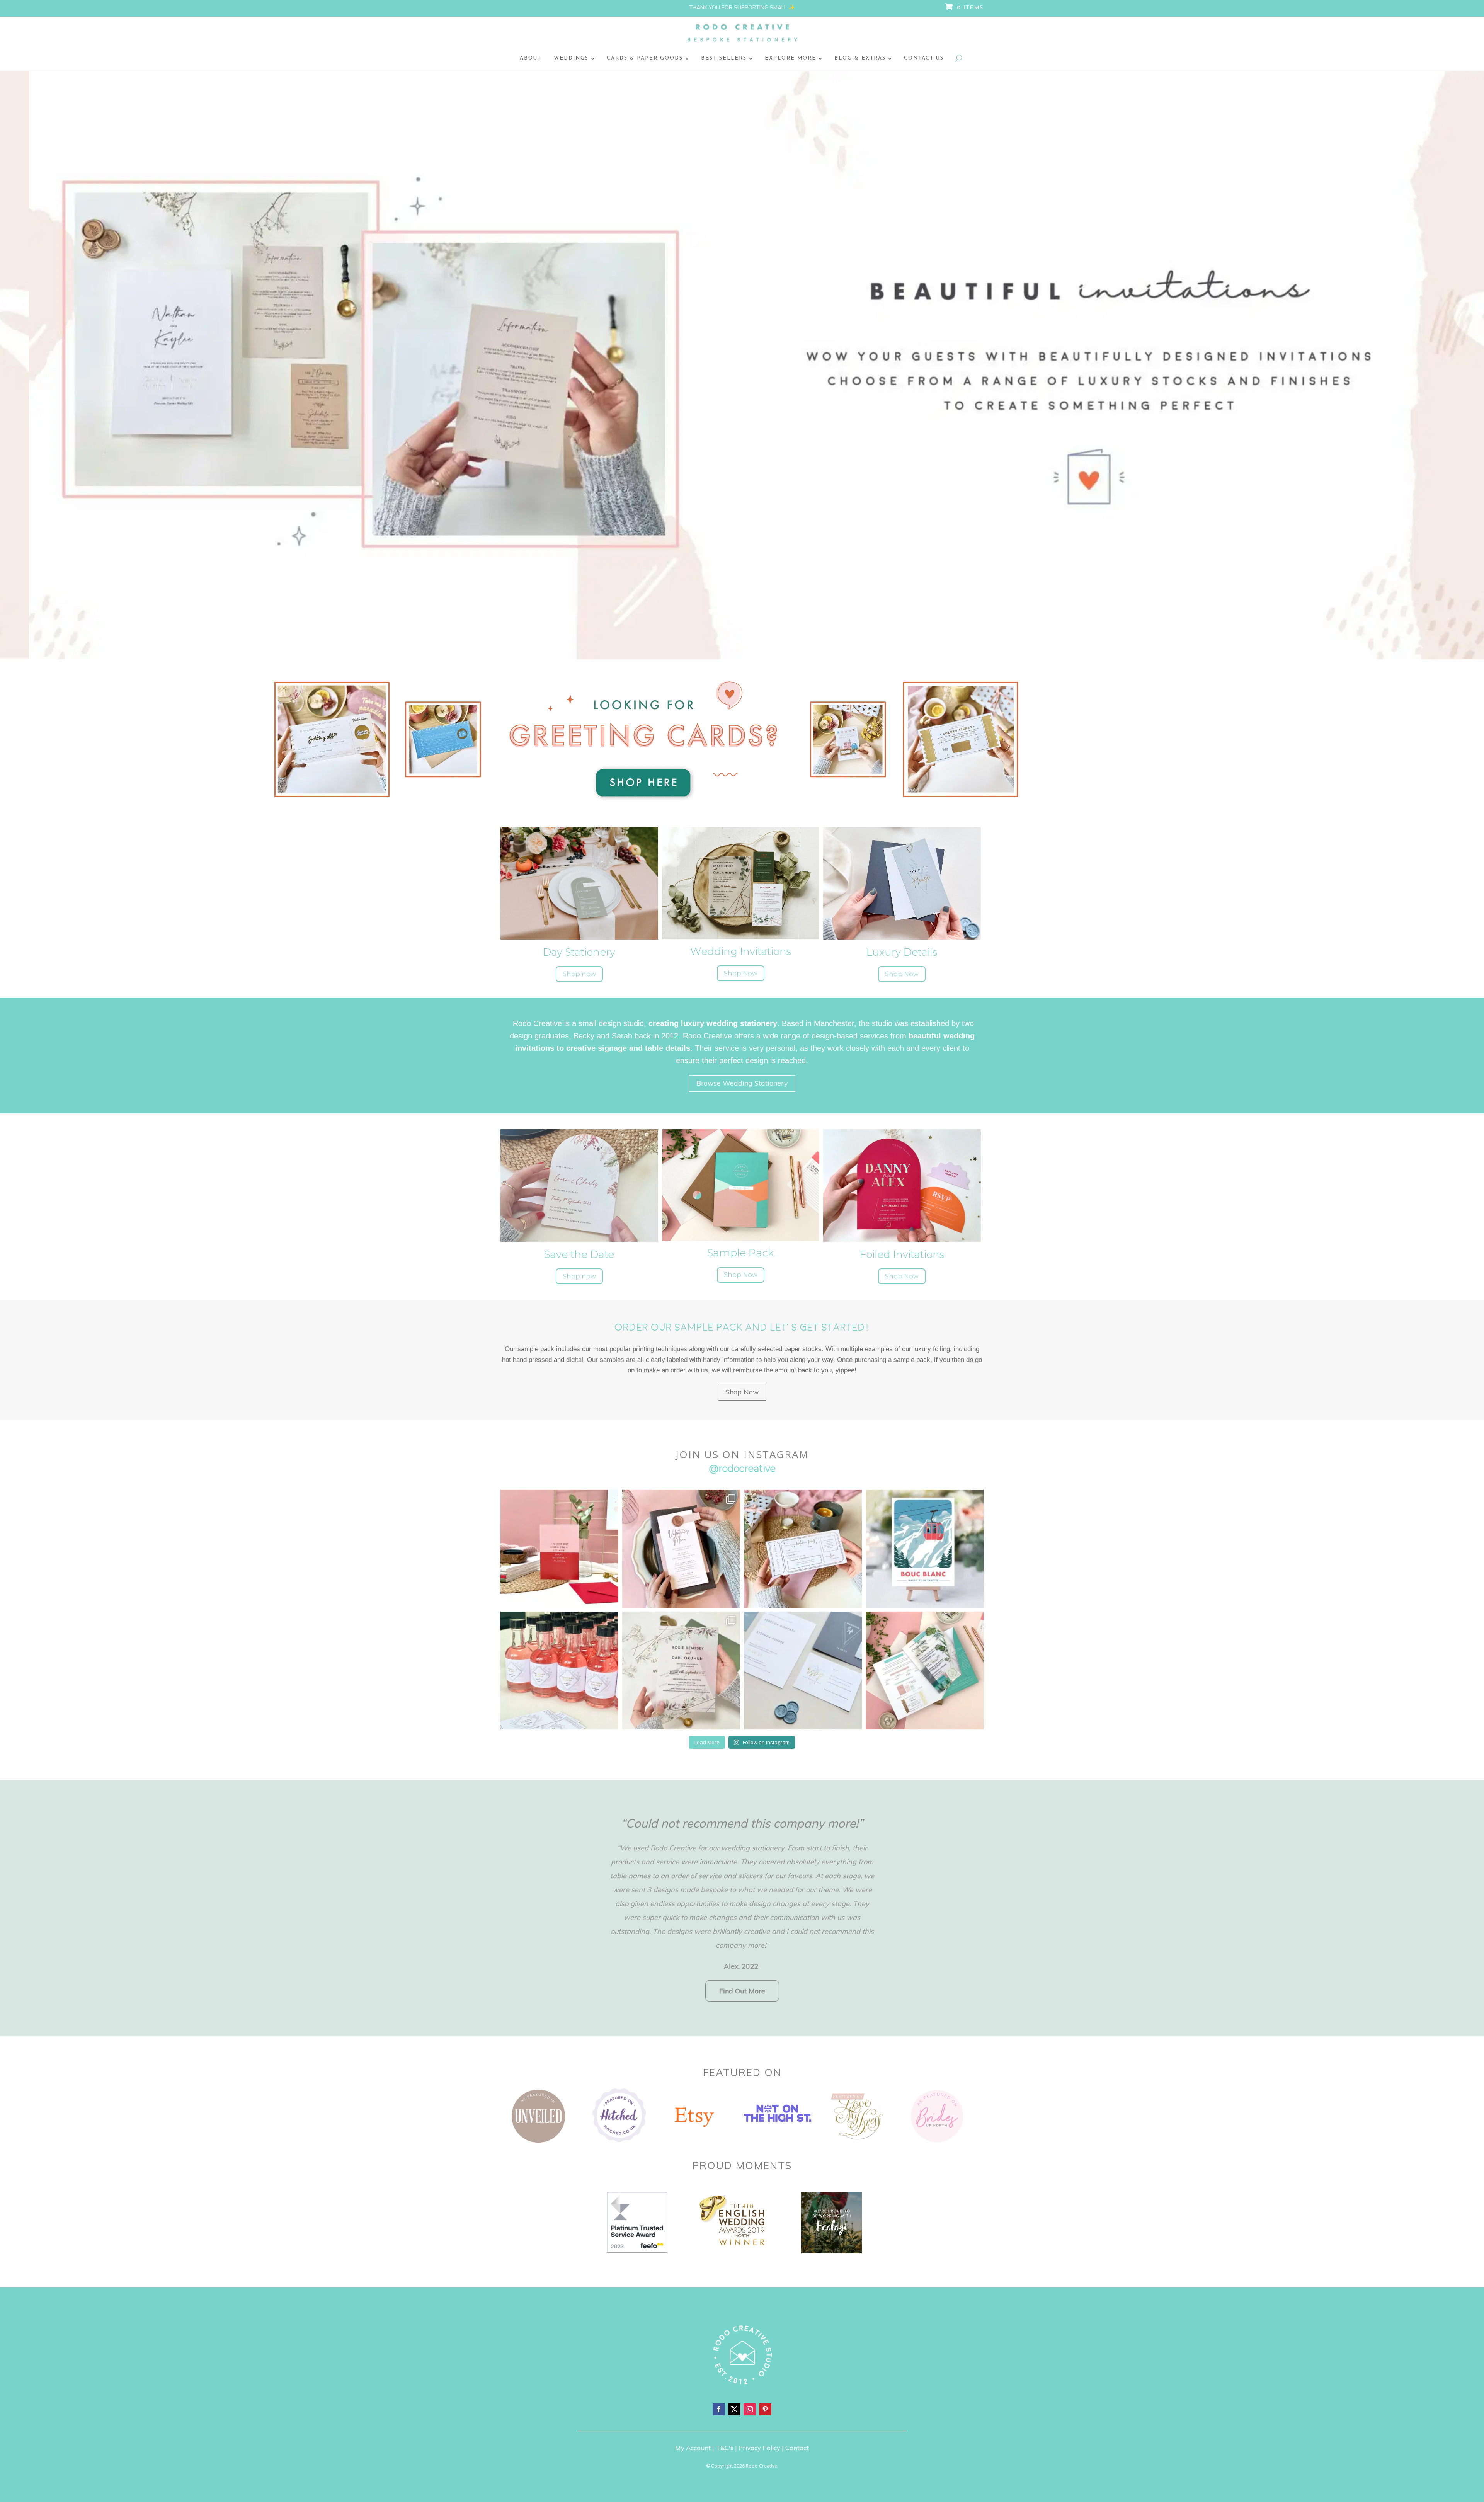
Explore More (791, 58)
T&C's (725, 2448)
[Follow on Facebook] (719, 2409)
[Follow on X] (734, 2409)
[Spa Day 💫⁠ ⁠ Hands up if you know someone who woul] (803, 1549)
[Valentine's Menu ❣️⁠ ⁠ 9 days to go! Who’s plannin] (681, 1549)
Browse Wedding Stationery (742, 1083)
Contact (797, 2448)
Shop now (579, 974)
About (531, 58)
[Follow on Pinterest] (765, 2409)
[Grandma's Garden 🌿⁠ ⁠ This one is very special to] (559, 1671)
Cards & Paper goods (645, 58)
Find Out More (742, 1991)
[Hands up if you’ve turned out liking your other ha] (559, 1549)
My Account (693, 2448)
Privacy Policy (759, 2448)
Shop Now (741, 973)
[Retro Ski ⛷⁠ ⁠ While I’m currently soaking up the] (925, 1549)
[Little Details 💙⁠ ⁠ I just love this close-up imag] (803, 1671)
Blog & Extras (860, 58)
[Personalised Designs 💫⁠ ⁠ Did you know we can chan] (681, 1671)
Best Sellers (724, 58)
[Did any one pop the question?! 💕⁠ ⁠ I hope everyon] (925, 1671)
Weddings (571, 58)
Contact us (924, 58)
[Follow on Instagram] (750, 2409)
